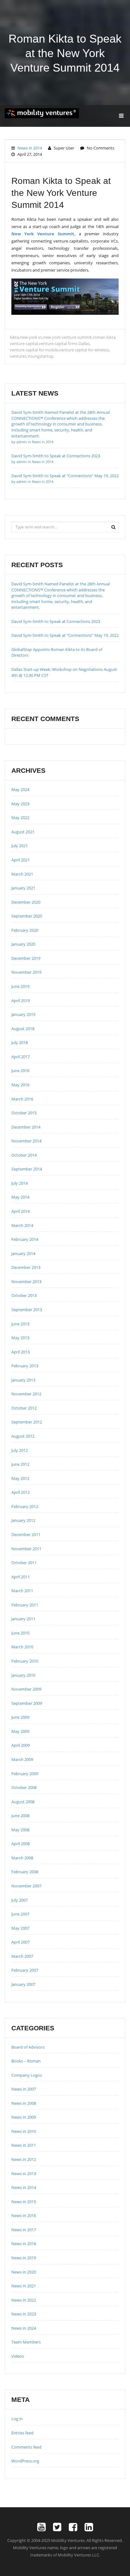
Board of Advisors (28, 2047)
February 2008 (25, 1872)
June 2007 (20, 1914)
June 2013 (20, 1324)
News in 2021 (24, 2286)
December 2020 (26, 902)
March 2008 (22, 1858)
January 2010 (23, 1675)
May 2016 (20, 1085)
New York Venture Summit (43, 234)
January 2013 (23, 1380)
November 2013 (26, 1282)
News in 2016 (24, 2215)
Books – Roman (26, 2061)
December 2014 (26, 1127)
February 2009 (25, 1774)
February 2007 (25, 1970)
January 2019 (23, 1014)
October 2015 (24, 1113)
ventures (18, 356)
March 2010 (22, 1647)
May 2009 (20, 1731)
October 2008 (24, 1787)
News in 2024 (24, 2328)
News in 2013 (24, 2174)
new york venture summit (68, 337)
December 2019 (26, 958)
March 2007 (22, 1956)
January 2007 (23, 1984)
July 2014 (20, 1183)
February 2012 (25, 1506)
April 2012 (21, 1492)
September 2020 (27, 916)
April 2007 (21, 1942)
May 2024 (20, 789)
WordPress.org (25, 2461)
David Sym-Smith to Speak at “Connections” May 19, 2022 (65, 635)
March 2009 (22, 1759)
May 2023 (20, 804)
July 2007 (20, 1900)
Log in (17, 2419)
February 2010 (25, 1661)
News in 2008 (24, 2103)
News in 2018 (24, 2244)
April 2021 (21, 860)
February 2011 (25, 1605)
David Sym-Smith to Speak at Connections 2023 (56, 621)
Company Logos (27, 2075)
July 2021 (20, 846)
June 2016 (20, 1071)
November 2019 (26, 972)
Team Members (26, 2342)
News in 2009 (24, 2117)
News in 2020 (24, 2272)
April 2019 (21, 1000)
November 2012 (26, 1394)
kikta (14, 337)
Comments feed (26, 2447)
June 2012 (20, 1464)
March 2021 (22, 874)
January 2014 (23, 1253)
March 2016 (22, 1099)
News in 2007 (24, 2089)
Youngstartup (40, 356)
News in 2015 (24, 2202)
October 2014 (24, 1155)
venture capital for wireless (84, 350)
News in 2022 (24, 2300)
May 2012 (20, 1478)
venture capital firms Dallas (64, 343)
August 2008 (23, 1802)
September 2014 (27, 1169)
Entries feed (22, 2433)
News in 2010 (24, 2131)
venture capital (24, 343)
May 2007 (20, 1928)
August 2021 (23, 832)
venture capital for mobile (34, 350)
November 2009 (26, 1689)
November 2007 (26, 1886)
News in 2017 (24, 2230)
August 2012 (23, 1436)
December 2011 (26, 1534)
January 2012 (23, 1520)
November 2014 (26, 1141)
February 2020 (25, 930)
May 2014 (20, 1197)
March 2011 (22, 1591)
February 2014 (25, 1239)
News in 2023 (24, 2314)
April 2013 (21, 1352)
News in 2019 (24, 2258)
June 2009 (20, 1717)
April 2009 (21, 1745)
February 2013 (25, 1366)
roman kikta (104, 337)
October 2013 (24, 1295)
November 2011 (26, 1549)
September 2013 (27, 1310)
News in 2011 (24, 2145)
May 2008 (20, 1830)
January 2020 (23, 944)
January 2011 (23, 1619)
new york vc (31, 337)
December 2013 (26, 1267)
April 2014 (21, 1211)
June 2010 (20, 1633)
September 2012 (27, 1422)
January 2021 (23, 888)
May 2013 (20, 1338)
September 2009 (27, 1703)
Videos (18, 2356)
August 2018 (23, 1029)
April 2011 (21, 1577)
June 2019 (20, 986)
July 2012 (20, 1450)
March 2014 (22, 1225)
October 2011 (24, 1563)
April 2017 (21, 1057)
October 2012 (24, 1408)
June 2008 (20, 1816)
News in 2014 (30, 148)
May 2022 (20, 818)
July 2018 (20, 1042)
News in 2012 (24, 2159)
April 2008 (21, 1844)
